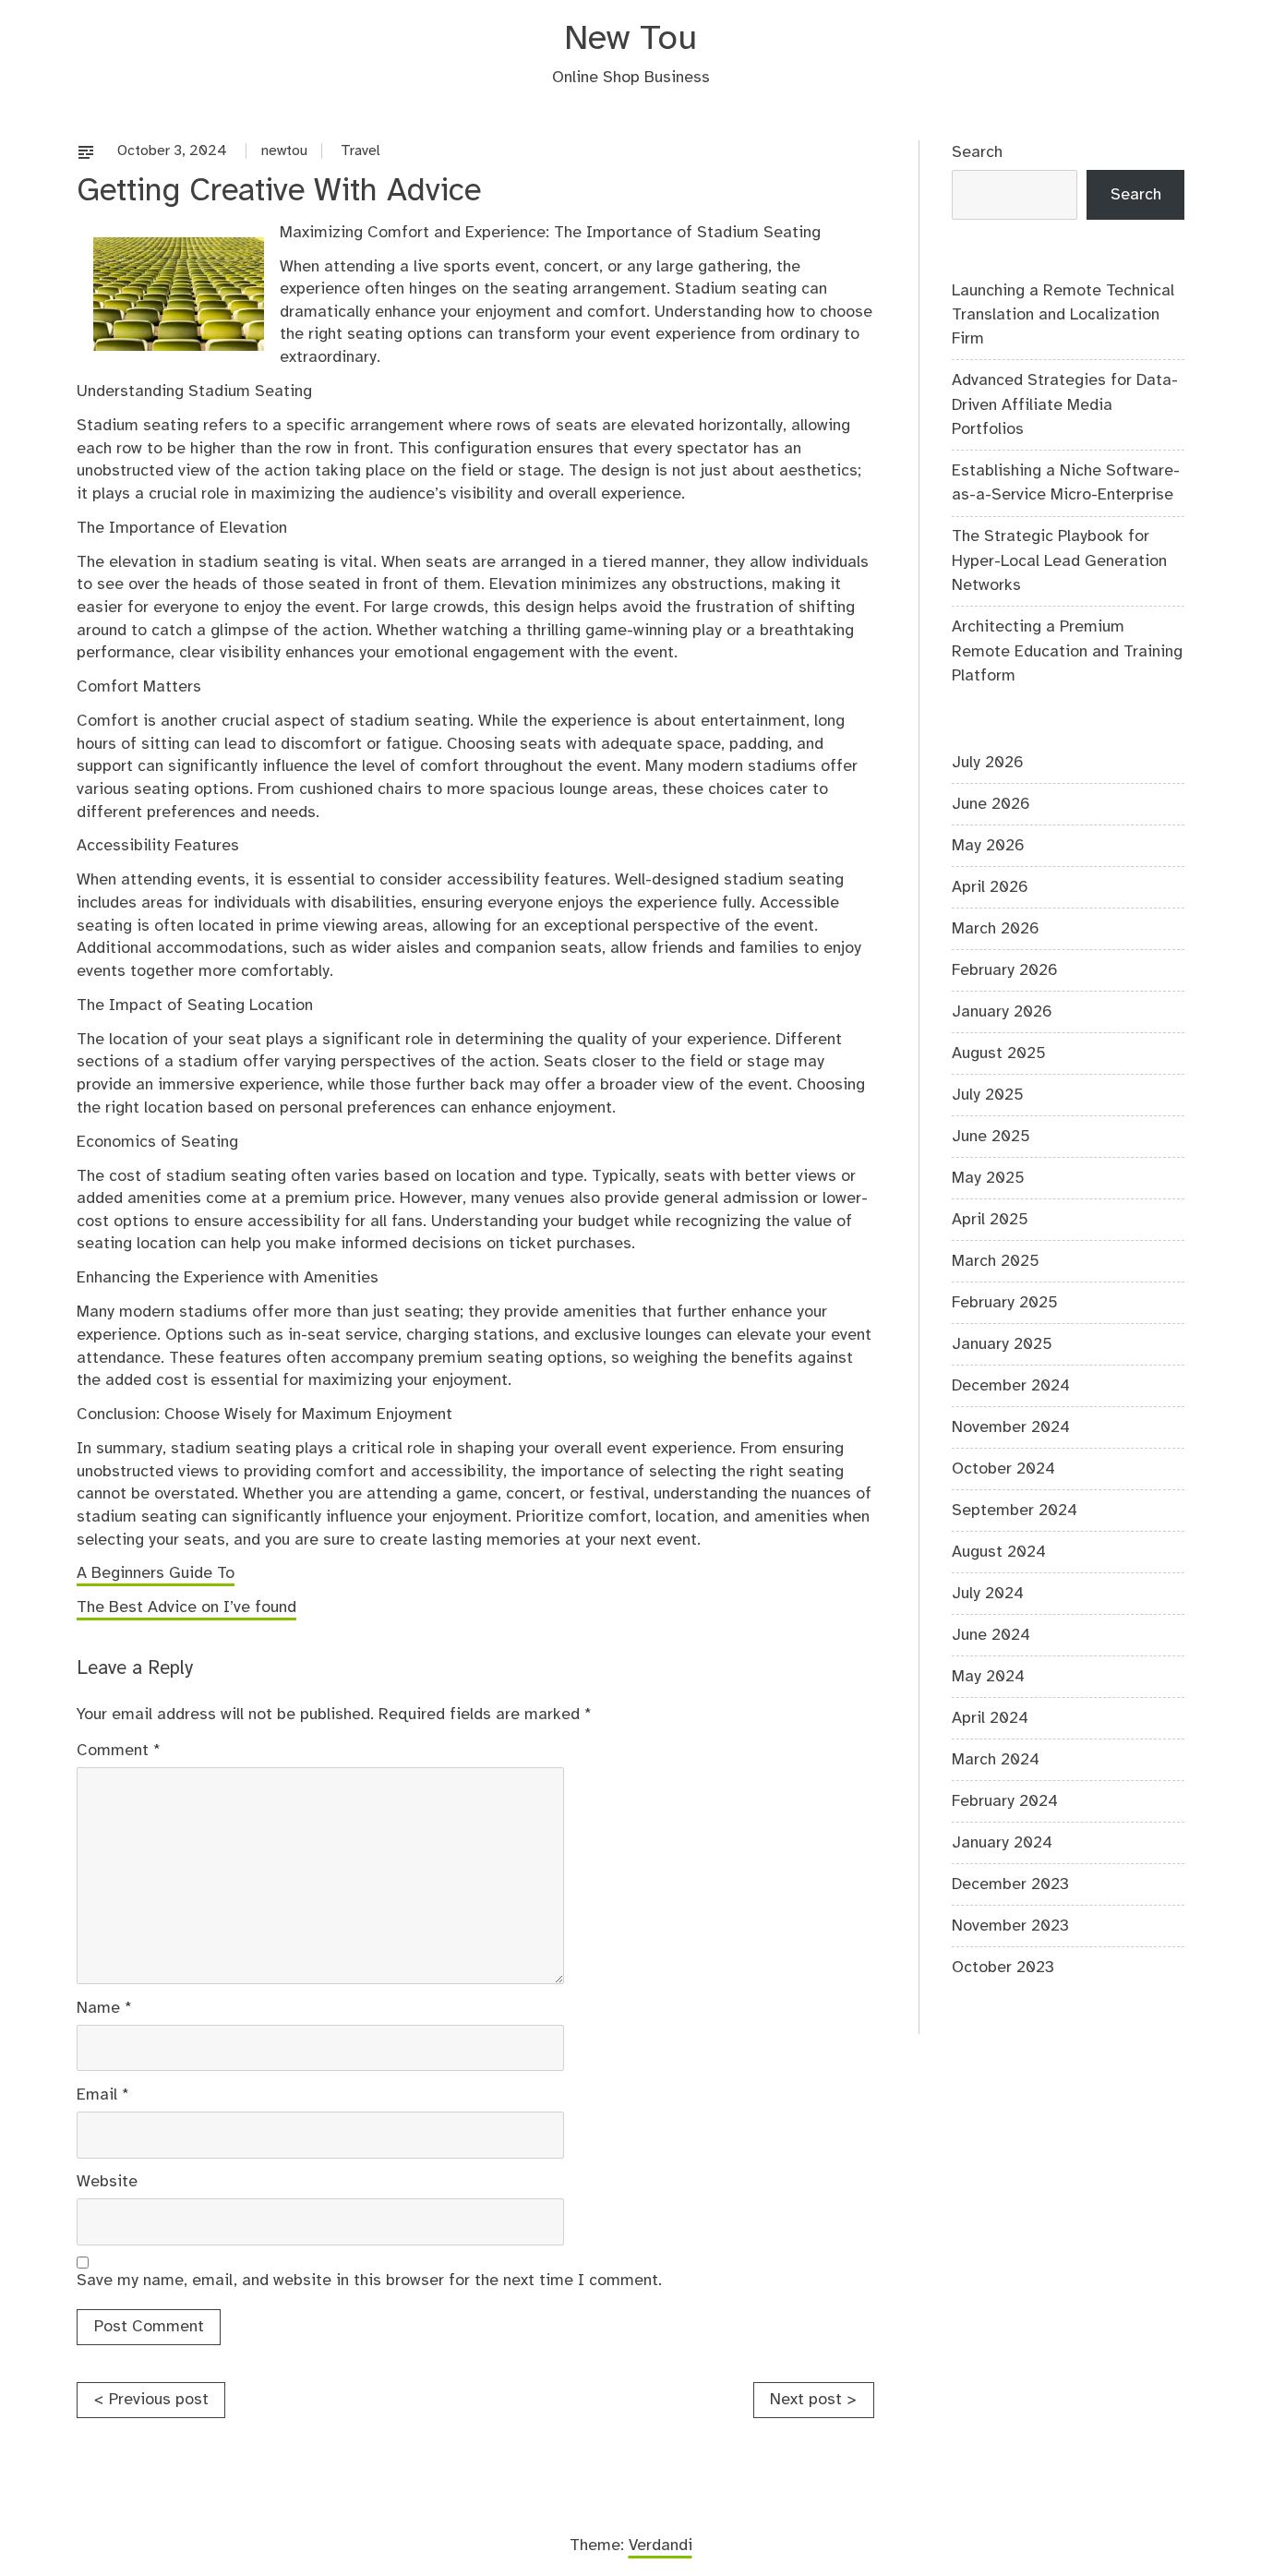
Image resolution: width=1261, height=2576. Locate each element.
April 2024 (990, 1718)
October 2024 (1003, 1469)
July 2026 (988, 763)
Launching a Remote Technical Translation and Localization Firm (1063, 315)
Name (104, 2008)
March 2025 (996, 1261)
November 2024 (1011, 1427)
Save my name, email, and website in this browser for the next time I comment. (369, 2281)
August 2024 (999, 1552)
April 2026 (990, 887)
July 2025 (988, 1095)
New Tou (630, 39)
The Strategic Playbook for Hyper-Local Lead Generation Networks (1059, 561)
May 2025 (988, 1178)
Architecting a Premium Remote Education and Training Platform (1067, 651)
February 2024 (1005, 1801)
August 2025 (999, 1053)
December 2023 (1010, 1884)
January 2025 (1002, 1344)
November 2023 (1010, 1926)
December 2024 (1011, 1386)
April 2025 (990, 1220)
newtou (284, 151)
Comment (119, 1751)
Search (977, 152)
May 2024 (988, 1677)
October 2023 (1003, 1968)
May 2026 (988, 846)
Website (107, 2182)
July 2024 (988, 1594)
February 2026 (1005, 970)
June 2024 (991, 1635)
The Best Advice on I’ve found (186, 1607)
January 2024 (1002, 1843)
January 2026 (1002, 1012)
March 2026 (996, 929)
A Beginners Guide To (156, 1573)
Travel (360, 151)
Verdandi (661, 2546)
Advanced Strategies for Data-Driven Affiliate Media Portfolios (1065, 405)
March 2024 (996, 1760)
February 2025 (1005, 1303)
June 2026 (991, 804)
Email (103, 2095)
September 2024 (1015, 1511)
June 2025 (991, 1137)
